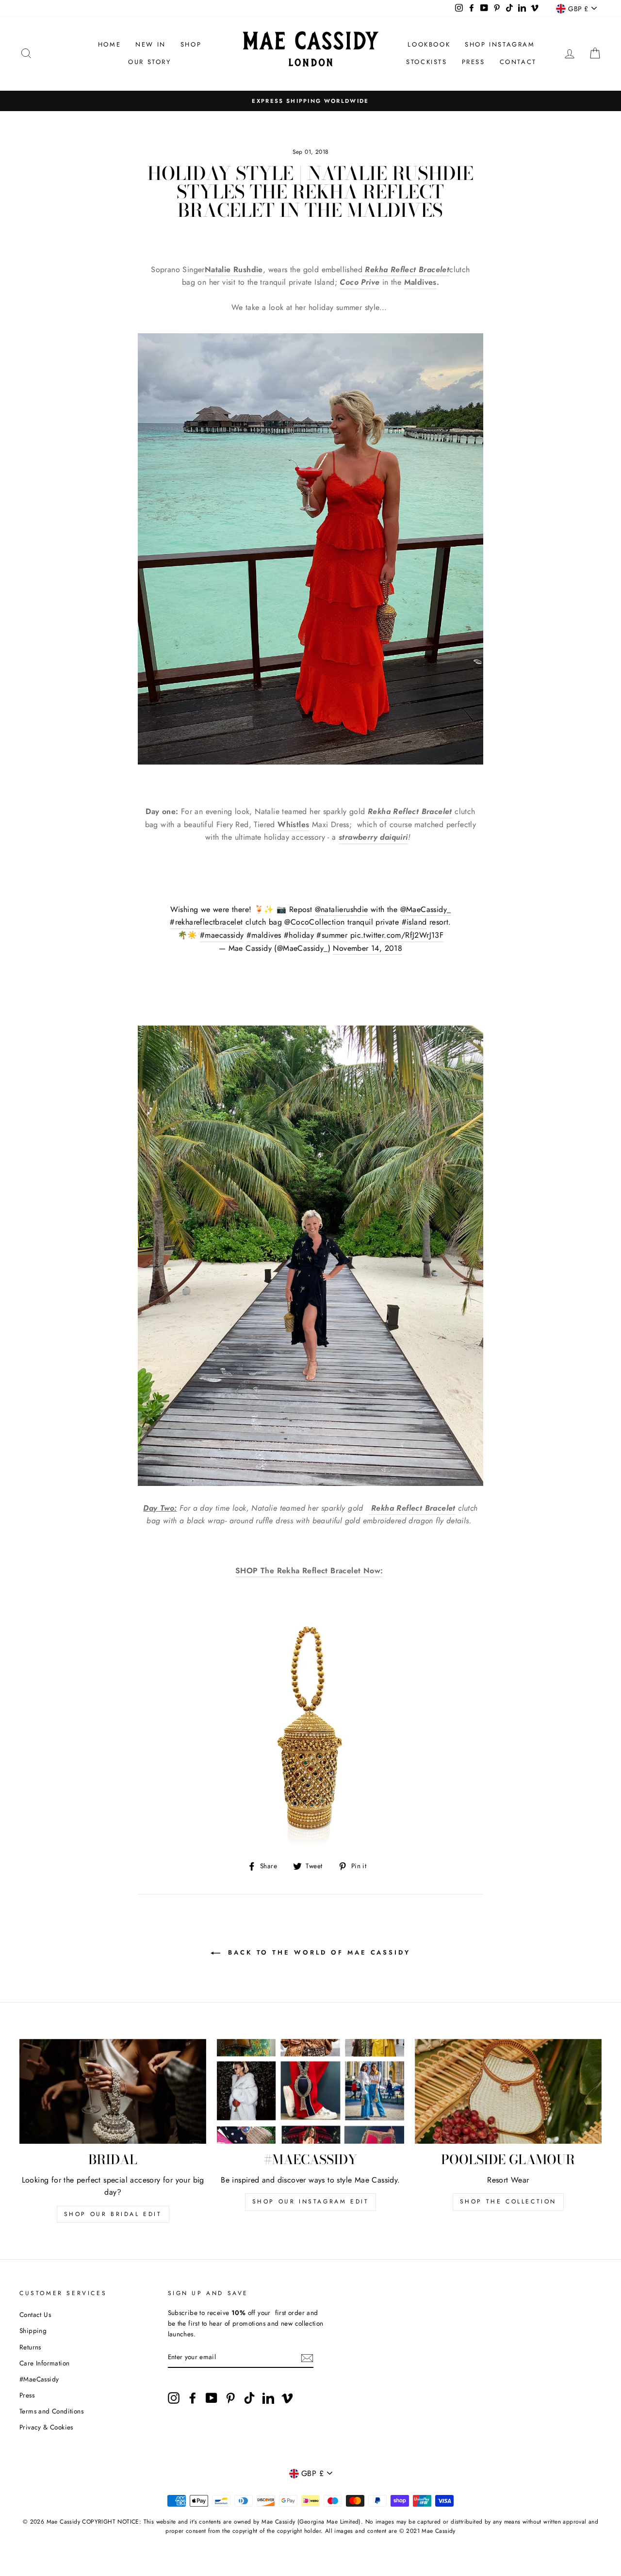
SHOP (191, 44)
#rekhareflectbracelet (206, 922)
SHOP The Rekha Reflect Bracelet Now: (309, 1571)
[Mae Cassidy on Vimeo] (287, 2398)
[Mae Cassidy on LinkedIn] (268, 2398)
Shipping (33, 2331)
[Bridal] (113, 2092)
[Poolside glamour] (508, 2092)
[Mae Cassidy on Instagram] (174, 2398)
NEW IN (151, 44)
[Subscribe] (307, 2357)
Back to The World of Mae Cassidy (317, 1952)
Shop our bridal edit (113, 2214)
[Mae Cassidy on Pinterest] (230, 2398)
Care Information (44, 2363)
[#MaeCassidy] (310, 2092)
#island (414, 922)
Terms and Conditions (51, 2411)
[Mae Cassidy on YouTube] (212, 2398)
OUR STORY (149, 62)
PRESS (474, 62)
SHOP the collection (508, 2201)
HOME (109, 44)
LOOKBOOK (429, 44)
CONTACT (518, 62)
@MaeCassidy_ (426, 909)
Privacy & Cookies (46, 2427)
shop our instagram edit (311, 2201)
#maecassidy (222, 935)
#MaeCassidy (39, 2379)
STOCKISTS (426, 62)
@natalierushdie (342, 909)
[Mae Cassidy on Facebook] (193, 2398)
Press (27, 2395)
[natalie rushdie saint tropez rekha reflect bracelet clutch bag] (370, 1508)
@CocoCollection (314, 922)
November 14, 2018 (368, 948)
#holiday (299, 935)
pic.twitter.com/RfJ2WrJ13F (397, 935)
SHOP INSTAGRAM (500, 44)
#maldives (264, 935)
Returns (30, 2347)
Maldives (420, 282)
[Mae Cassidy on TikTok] (249, 2398)
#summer (332, 935)
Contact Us (35, 2315)
